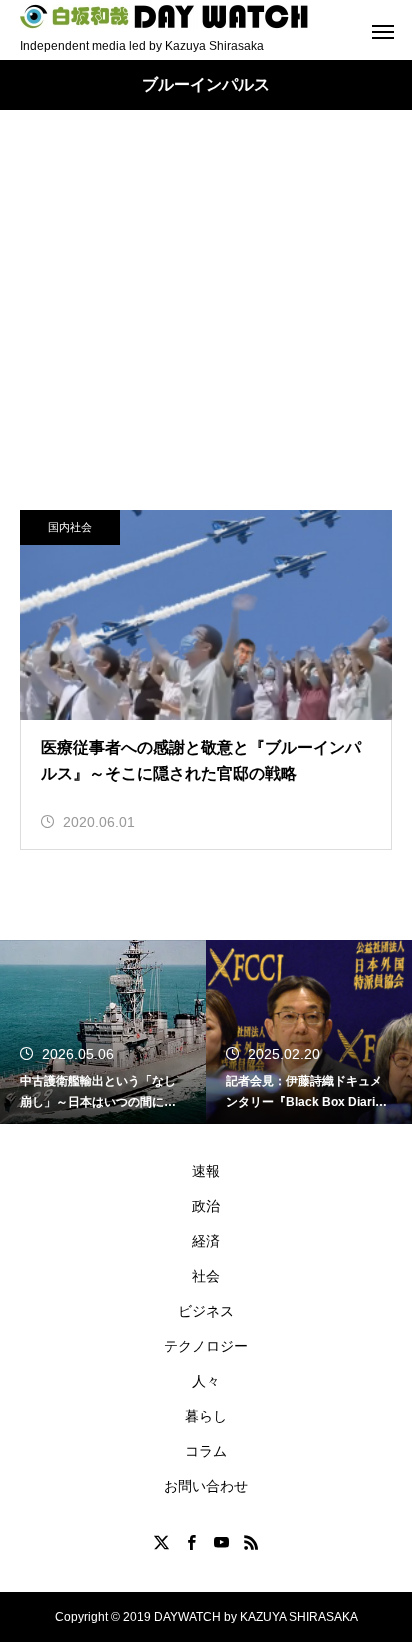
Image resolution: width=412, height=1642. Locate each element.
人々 (206, 1381)
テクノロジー (206, 1346)
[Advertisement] (206, 330)
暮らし (206, 1416)
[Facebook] (191, 1542)
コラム (206, 1451)
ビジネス (206, 1311)
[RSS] (251, 1542)
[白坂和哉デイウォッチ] (165, 16)
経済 (206, 1241)
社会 (206, 1276)
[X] (161, 1542)
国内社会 (70, 527)
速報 (206, 1171)
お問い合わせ (206, 1486)
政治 (206, 1206)
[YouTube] (221, 1542)
